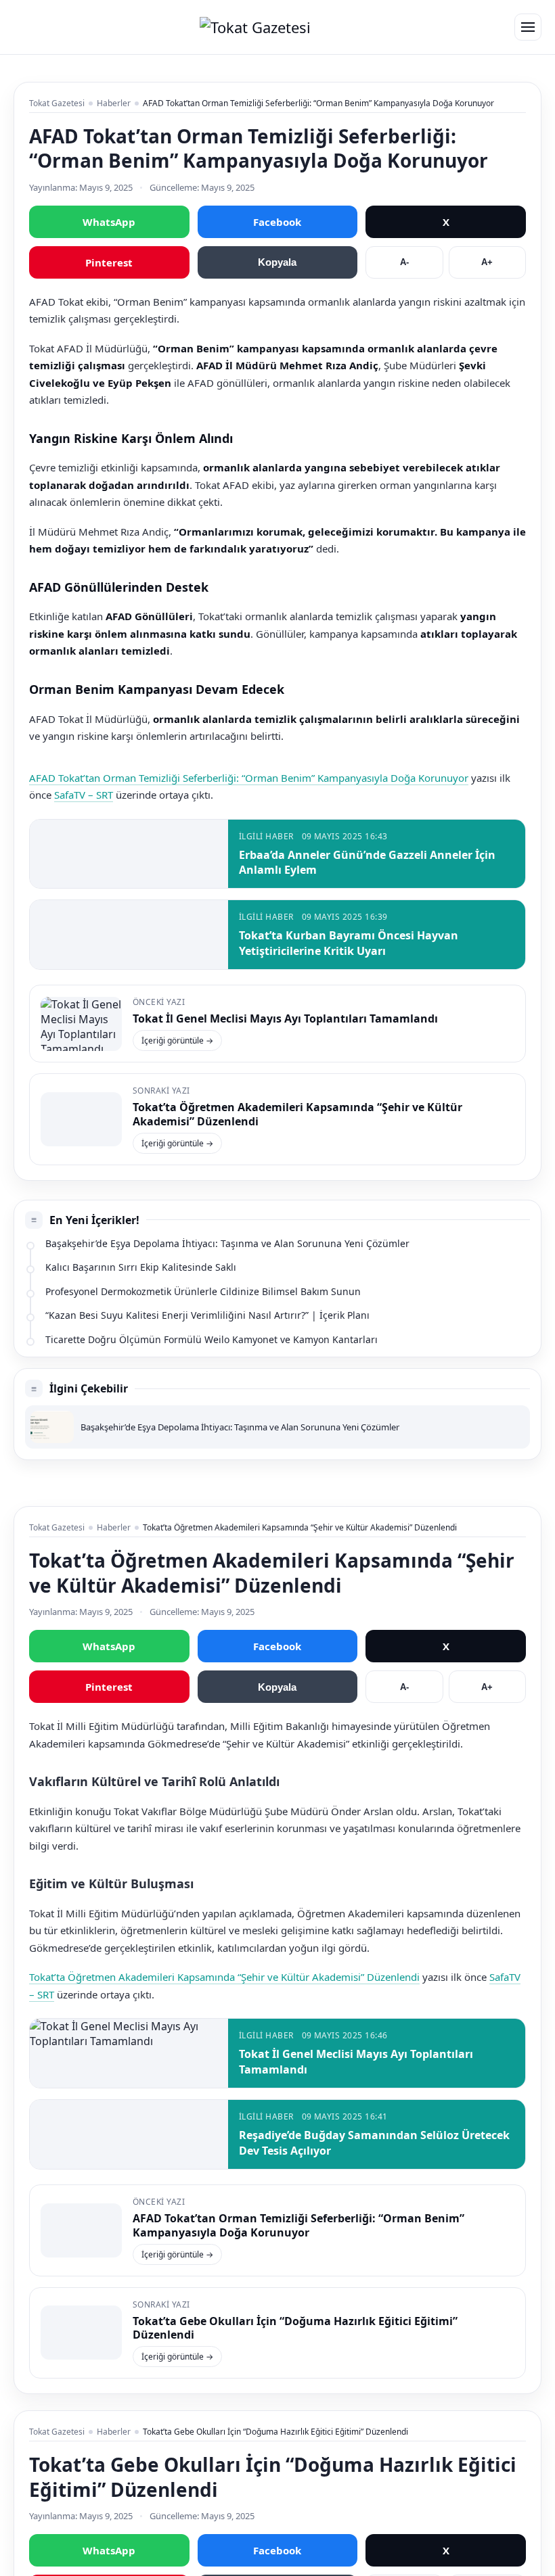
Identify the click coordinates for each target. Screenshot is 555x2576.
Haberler (114, 103)
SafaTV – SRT (84, 795)
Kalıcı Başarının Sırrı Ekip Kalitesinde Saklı (141, 1267)
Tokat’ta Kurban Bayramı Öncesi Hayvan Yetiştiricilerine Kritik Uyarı (349, 943)
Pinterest (109, 262)
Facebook (277, 222)
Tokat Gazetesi (57, 103)
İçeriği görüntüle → (177, 1040)
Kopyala (277, 262)
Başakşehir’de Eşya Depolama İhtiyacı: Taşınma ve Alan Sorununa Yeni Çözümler (227, 1243)
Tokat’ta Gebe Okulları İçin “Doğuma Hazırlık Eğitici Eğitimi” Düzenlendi (295, 2328)
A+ (487, 262)
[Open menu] (528, 27)
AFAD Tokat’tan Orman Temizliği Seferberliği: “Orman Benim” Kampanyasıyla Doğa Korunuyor (249, 778)
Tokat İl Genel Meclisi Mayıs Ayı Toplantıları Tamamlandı (285, 1018)
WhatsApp (109, 222)
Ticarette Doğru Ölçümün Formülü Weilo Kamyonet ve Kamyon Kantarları (212, 1339)
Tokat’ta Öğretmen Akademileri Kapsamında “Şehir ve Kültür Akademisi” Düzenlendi (297, 1114)
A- (404, 262)
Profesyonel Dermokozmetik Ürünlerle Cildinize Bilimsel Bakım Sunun (203, 1291)
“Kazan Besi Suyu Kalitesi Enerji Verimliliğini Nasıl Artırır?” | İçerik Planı (207, 1315)
